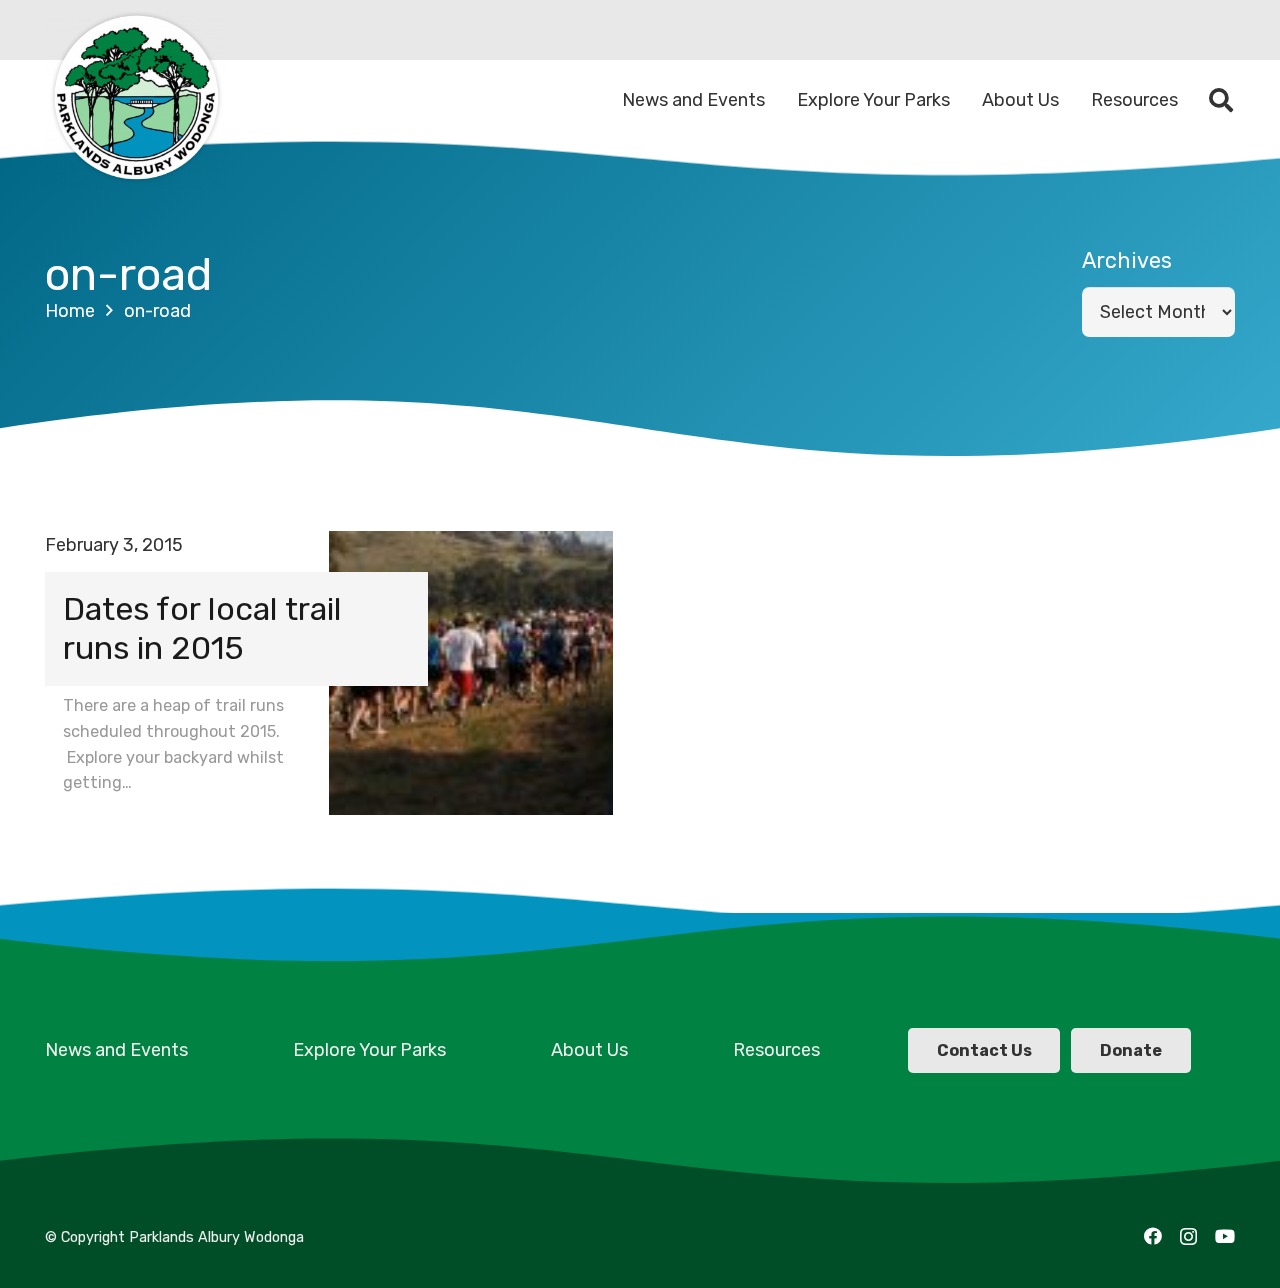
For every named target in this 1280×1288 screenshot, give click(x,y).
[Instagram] (1188, 1237)
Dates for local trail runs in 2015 (202, 628)
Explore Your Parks (369, 1050)
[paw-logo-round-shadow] (135, 100)
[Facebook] (1153, 1236)
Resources (776, 1050)
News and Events (116, 1050)
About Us (589, 1050)
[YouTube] (1225, 1236)
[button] (1220, 100)
